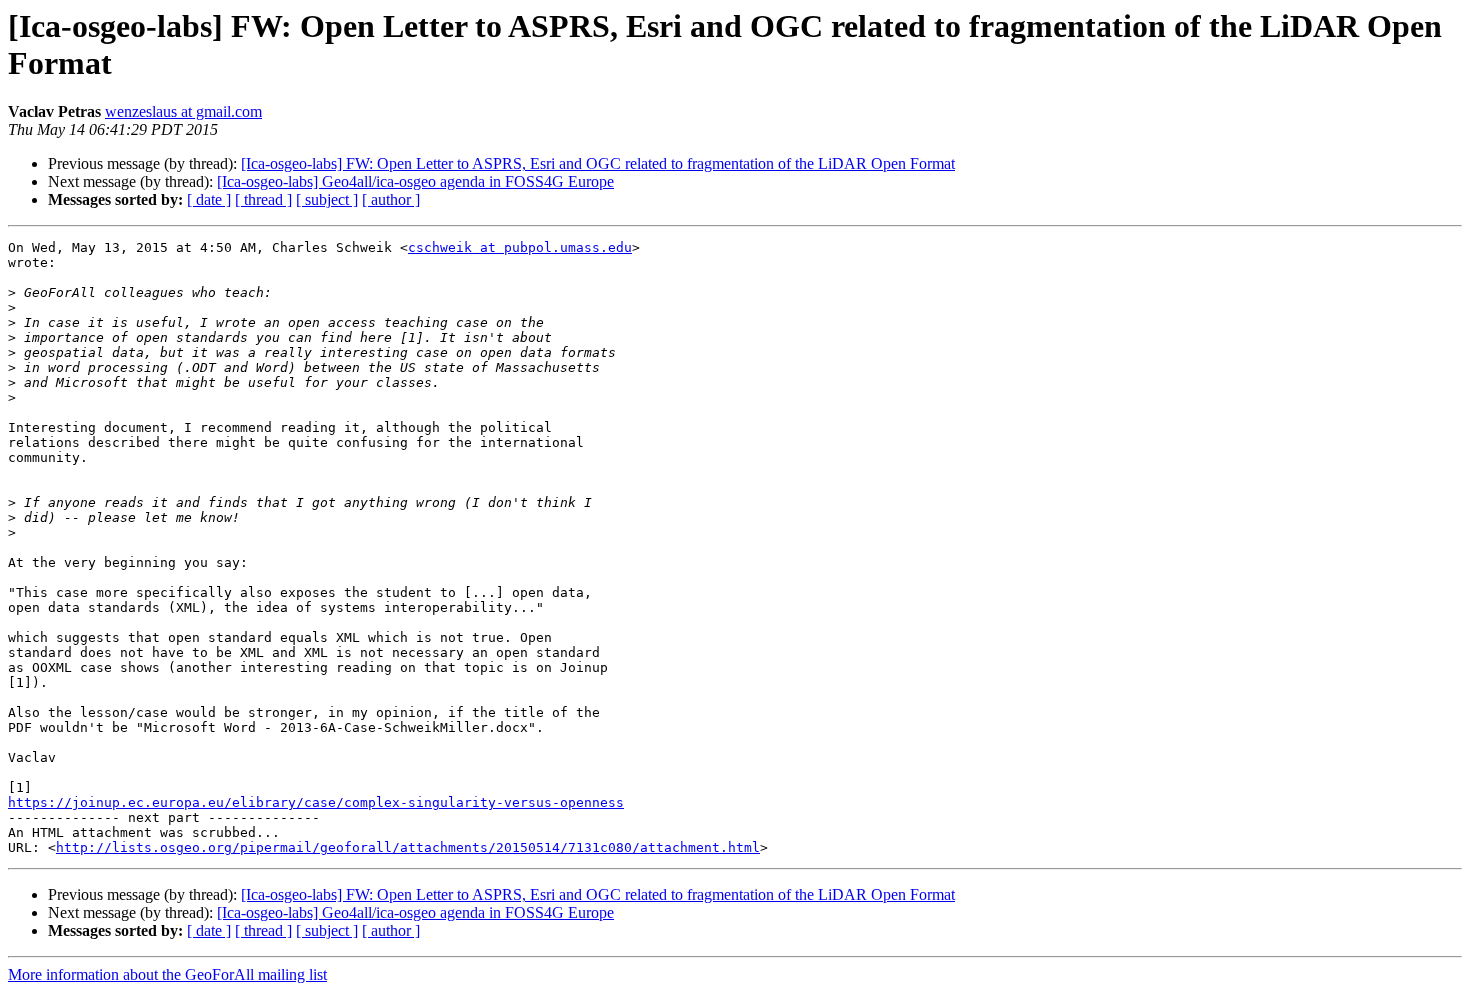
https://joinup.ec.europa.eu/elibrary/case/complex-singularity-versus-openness (316, 802)
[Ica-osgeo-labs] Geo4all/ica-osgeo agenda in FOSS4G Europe (415, 181)
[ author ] (391, 199)
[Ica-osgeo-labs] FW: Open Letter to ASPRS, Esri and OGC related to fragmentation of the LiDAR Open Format (598, 163)
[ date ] (209, 199)
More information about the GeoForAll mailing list (167, 974)
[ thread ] (263, 199)
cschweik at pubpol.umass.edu (520, 247)
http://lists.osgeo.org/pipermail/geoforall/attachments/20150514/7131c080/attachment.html (408, 847)
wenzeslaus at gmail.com (183, 111)
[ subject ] (327, 199)
